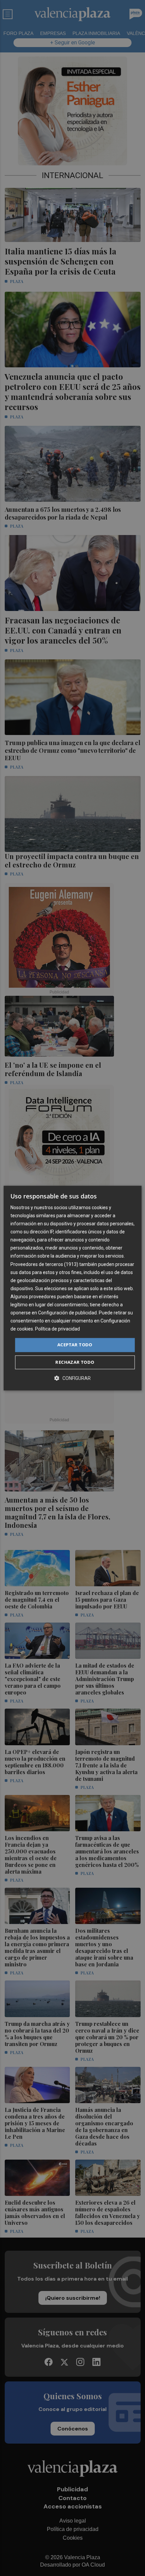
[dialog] (73, 1288)
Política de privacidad (57, 1329)
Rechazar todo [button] (75, 1362)
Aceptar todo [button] (75, 1345)
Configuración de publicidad (67, 1313)
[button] (72, 1378)
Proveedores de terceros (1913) (44, 1264)
